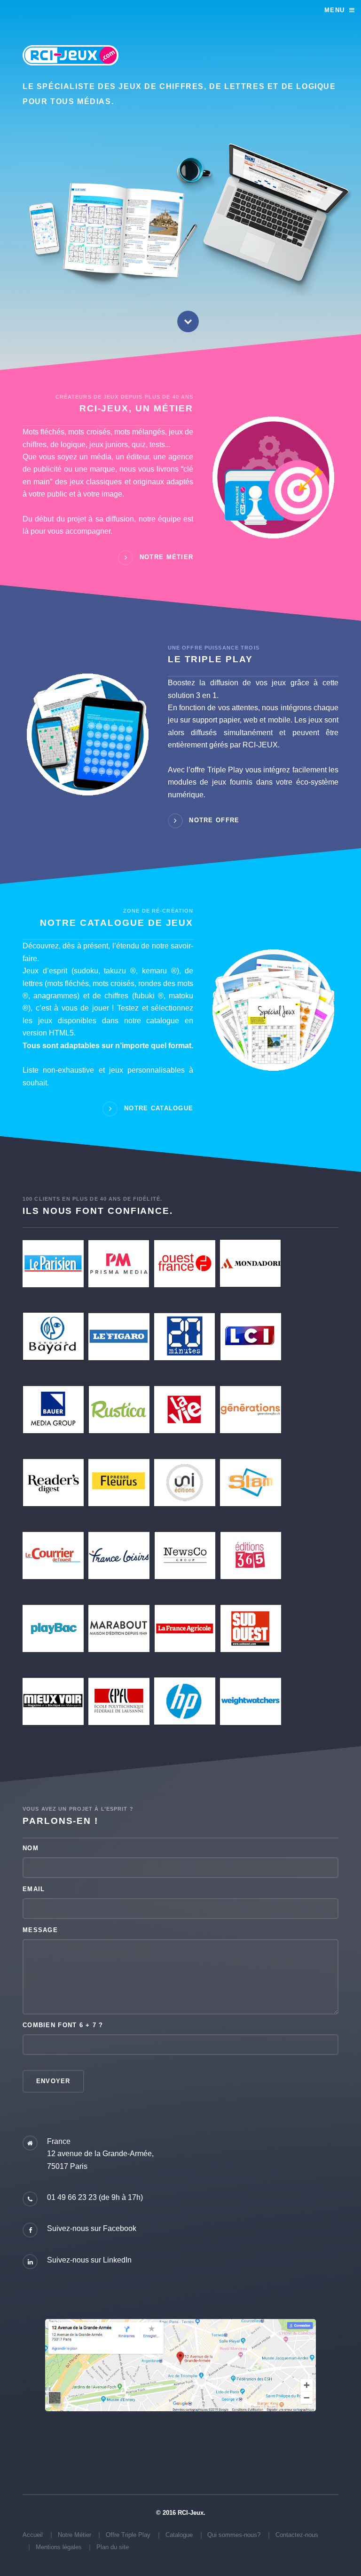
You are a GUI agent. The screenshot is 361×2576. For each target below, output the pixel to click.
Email (34, 1889)
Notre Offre (214, 821)
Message (40, 1930)
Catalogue (179, 2535)
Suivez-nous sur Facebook (92, 2228)
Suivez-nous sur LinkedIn (89, 2260)
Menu (334, 10)
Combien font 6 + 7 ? (63, 2025)
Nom (31, 1848)
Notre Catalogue (159, 1109)
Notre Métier (166, 558)
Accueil (33, 2535)
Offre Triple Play (128, 2535)
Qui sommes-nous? (234, 2535)
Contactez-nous (297, 2535)
